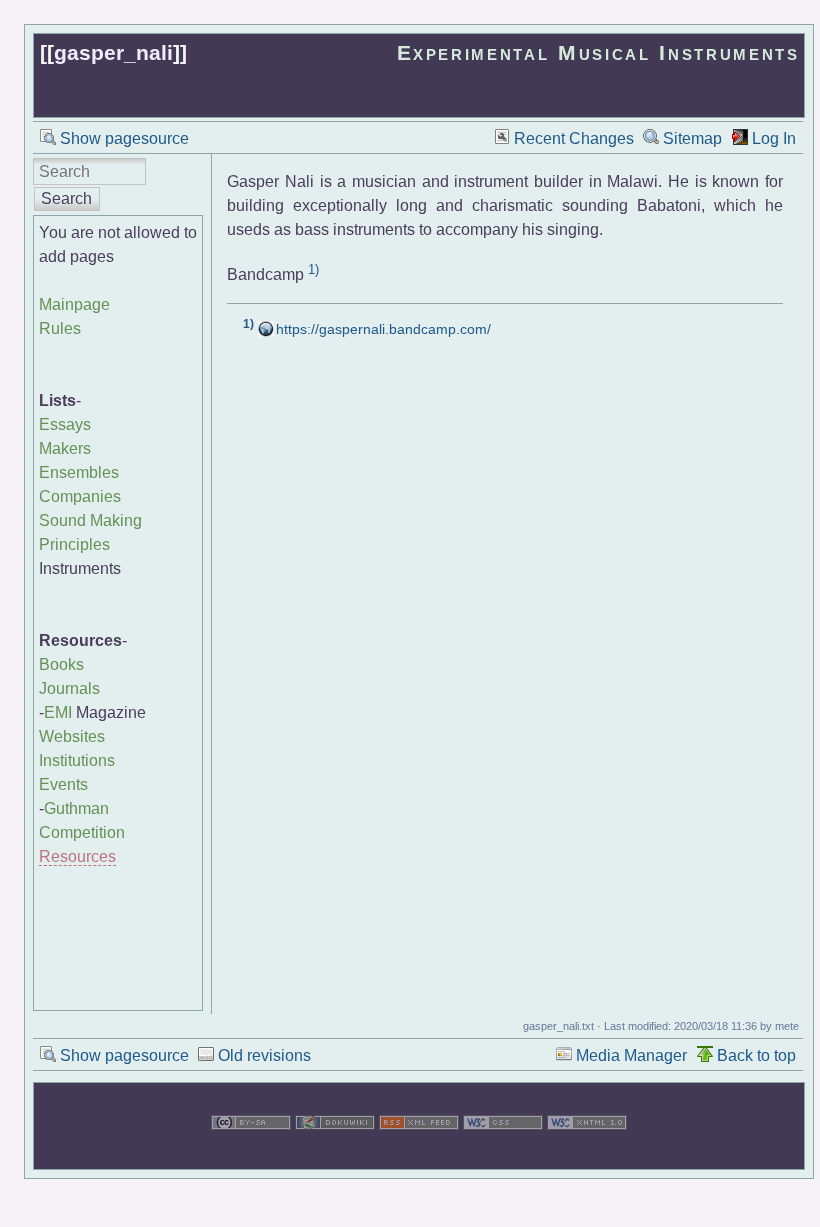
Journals (69, 688)
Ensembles (79, 472)
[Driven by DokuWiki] (335, 1156)
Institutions (77, 760)
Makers (65, 448)
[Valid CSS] (503, 1156)
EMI (58, 712)
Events (63, 784)
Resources (77, 856)
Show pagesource (124, 138)
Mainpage (74, 304)
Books (61, 664)
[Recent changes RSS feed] (419, 1156)
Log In (774, 138)
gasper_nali (113, 52)
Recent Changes (574, 138)
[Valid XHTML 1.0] (587, 1156)
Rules (60, 328)
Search (66, 198)
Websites (72, 736)
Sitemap (692, 138)
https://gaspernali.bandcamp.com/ (383, 329)
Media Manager (631, 1055)
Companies (80, 496)
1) (313, 269)
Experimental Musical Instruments (598, 52)
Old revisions (264, 1055)
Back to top (756, 1055)
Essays (65, 424)
